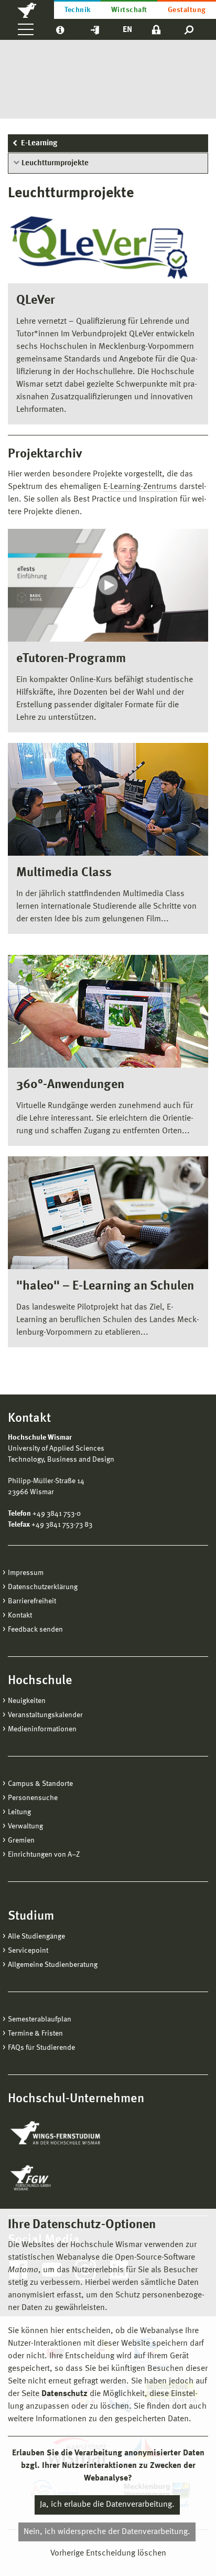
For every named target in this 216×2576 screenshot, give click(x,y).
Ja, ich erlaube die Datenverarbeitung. (107, 2505)
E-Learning (39, 143)
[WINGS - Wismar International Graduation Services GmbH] (67, 2134)
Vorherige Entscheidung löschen (108, 2553)
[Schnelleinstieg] (95, 29)
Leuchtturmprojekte (55, 163)
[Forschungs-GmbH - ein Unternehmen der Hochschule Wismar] (55, 2178)
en (127, 30)
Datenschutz (64, 2394)
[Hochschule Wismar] (27, 9)
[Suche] (190, 29)
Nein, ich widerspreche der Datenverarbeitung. (107, 2532)
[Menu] (26, 29)
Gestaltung (187, 10)
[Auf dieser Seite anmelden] (156, 29)
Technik (78, 10)
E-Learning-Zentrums (140, 487)
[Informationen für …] (60, 29)
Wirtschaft (129, 10)
